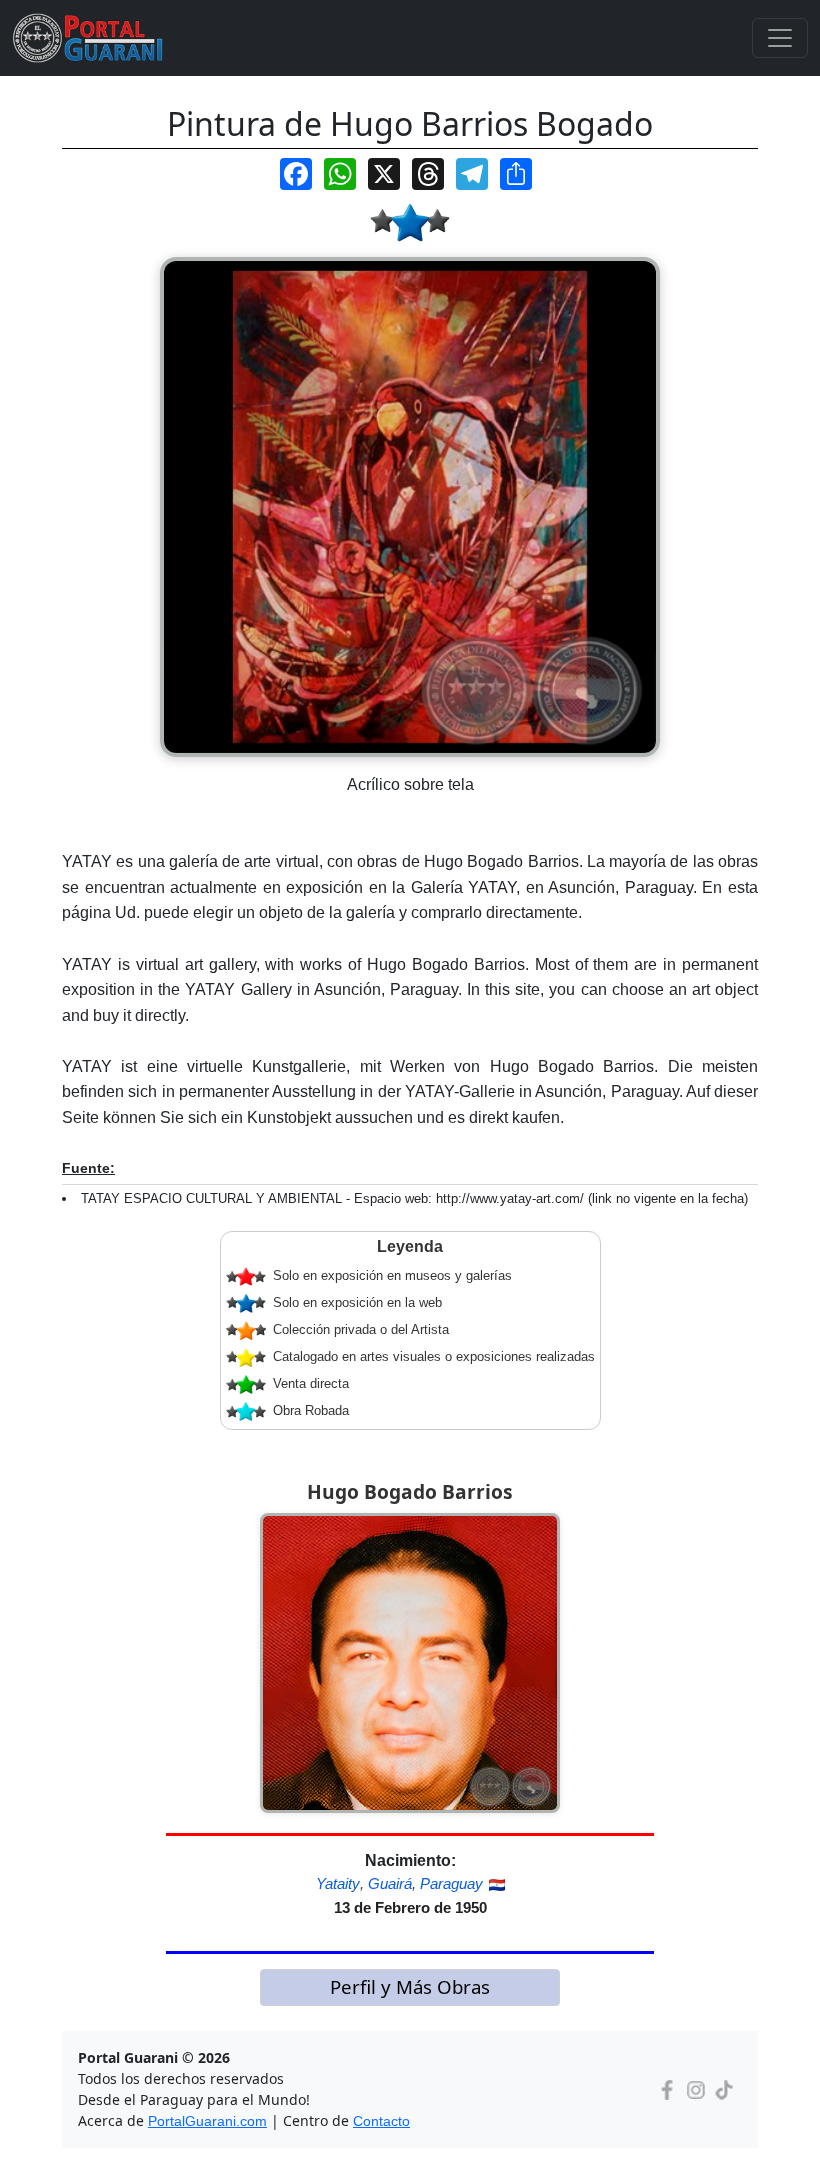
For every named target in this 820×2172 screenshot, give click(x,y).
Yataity (338, 1883)
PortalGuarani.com (207, 2121)
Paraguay (451, 1883)
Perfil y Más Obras (410, 1986)
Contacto (381, 2121)
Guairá (390, 1883)
